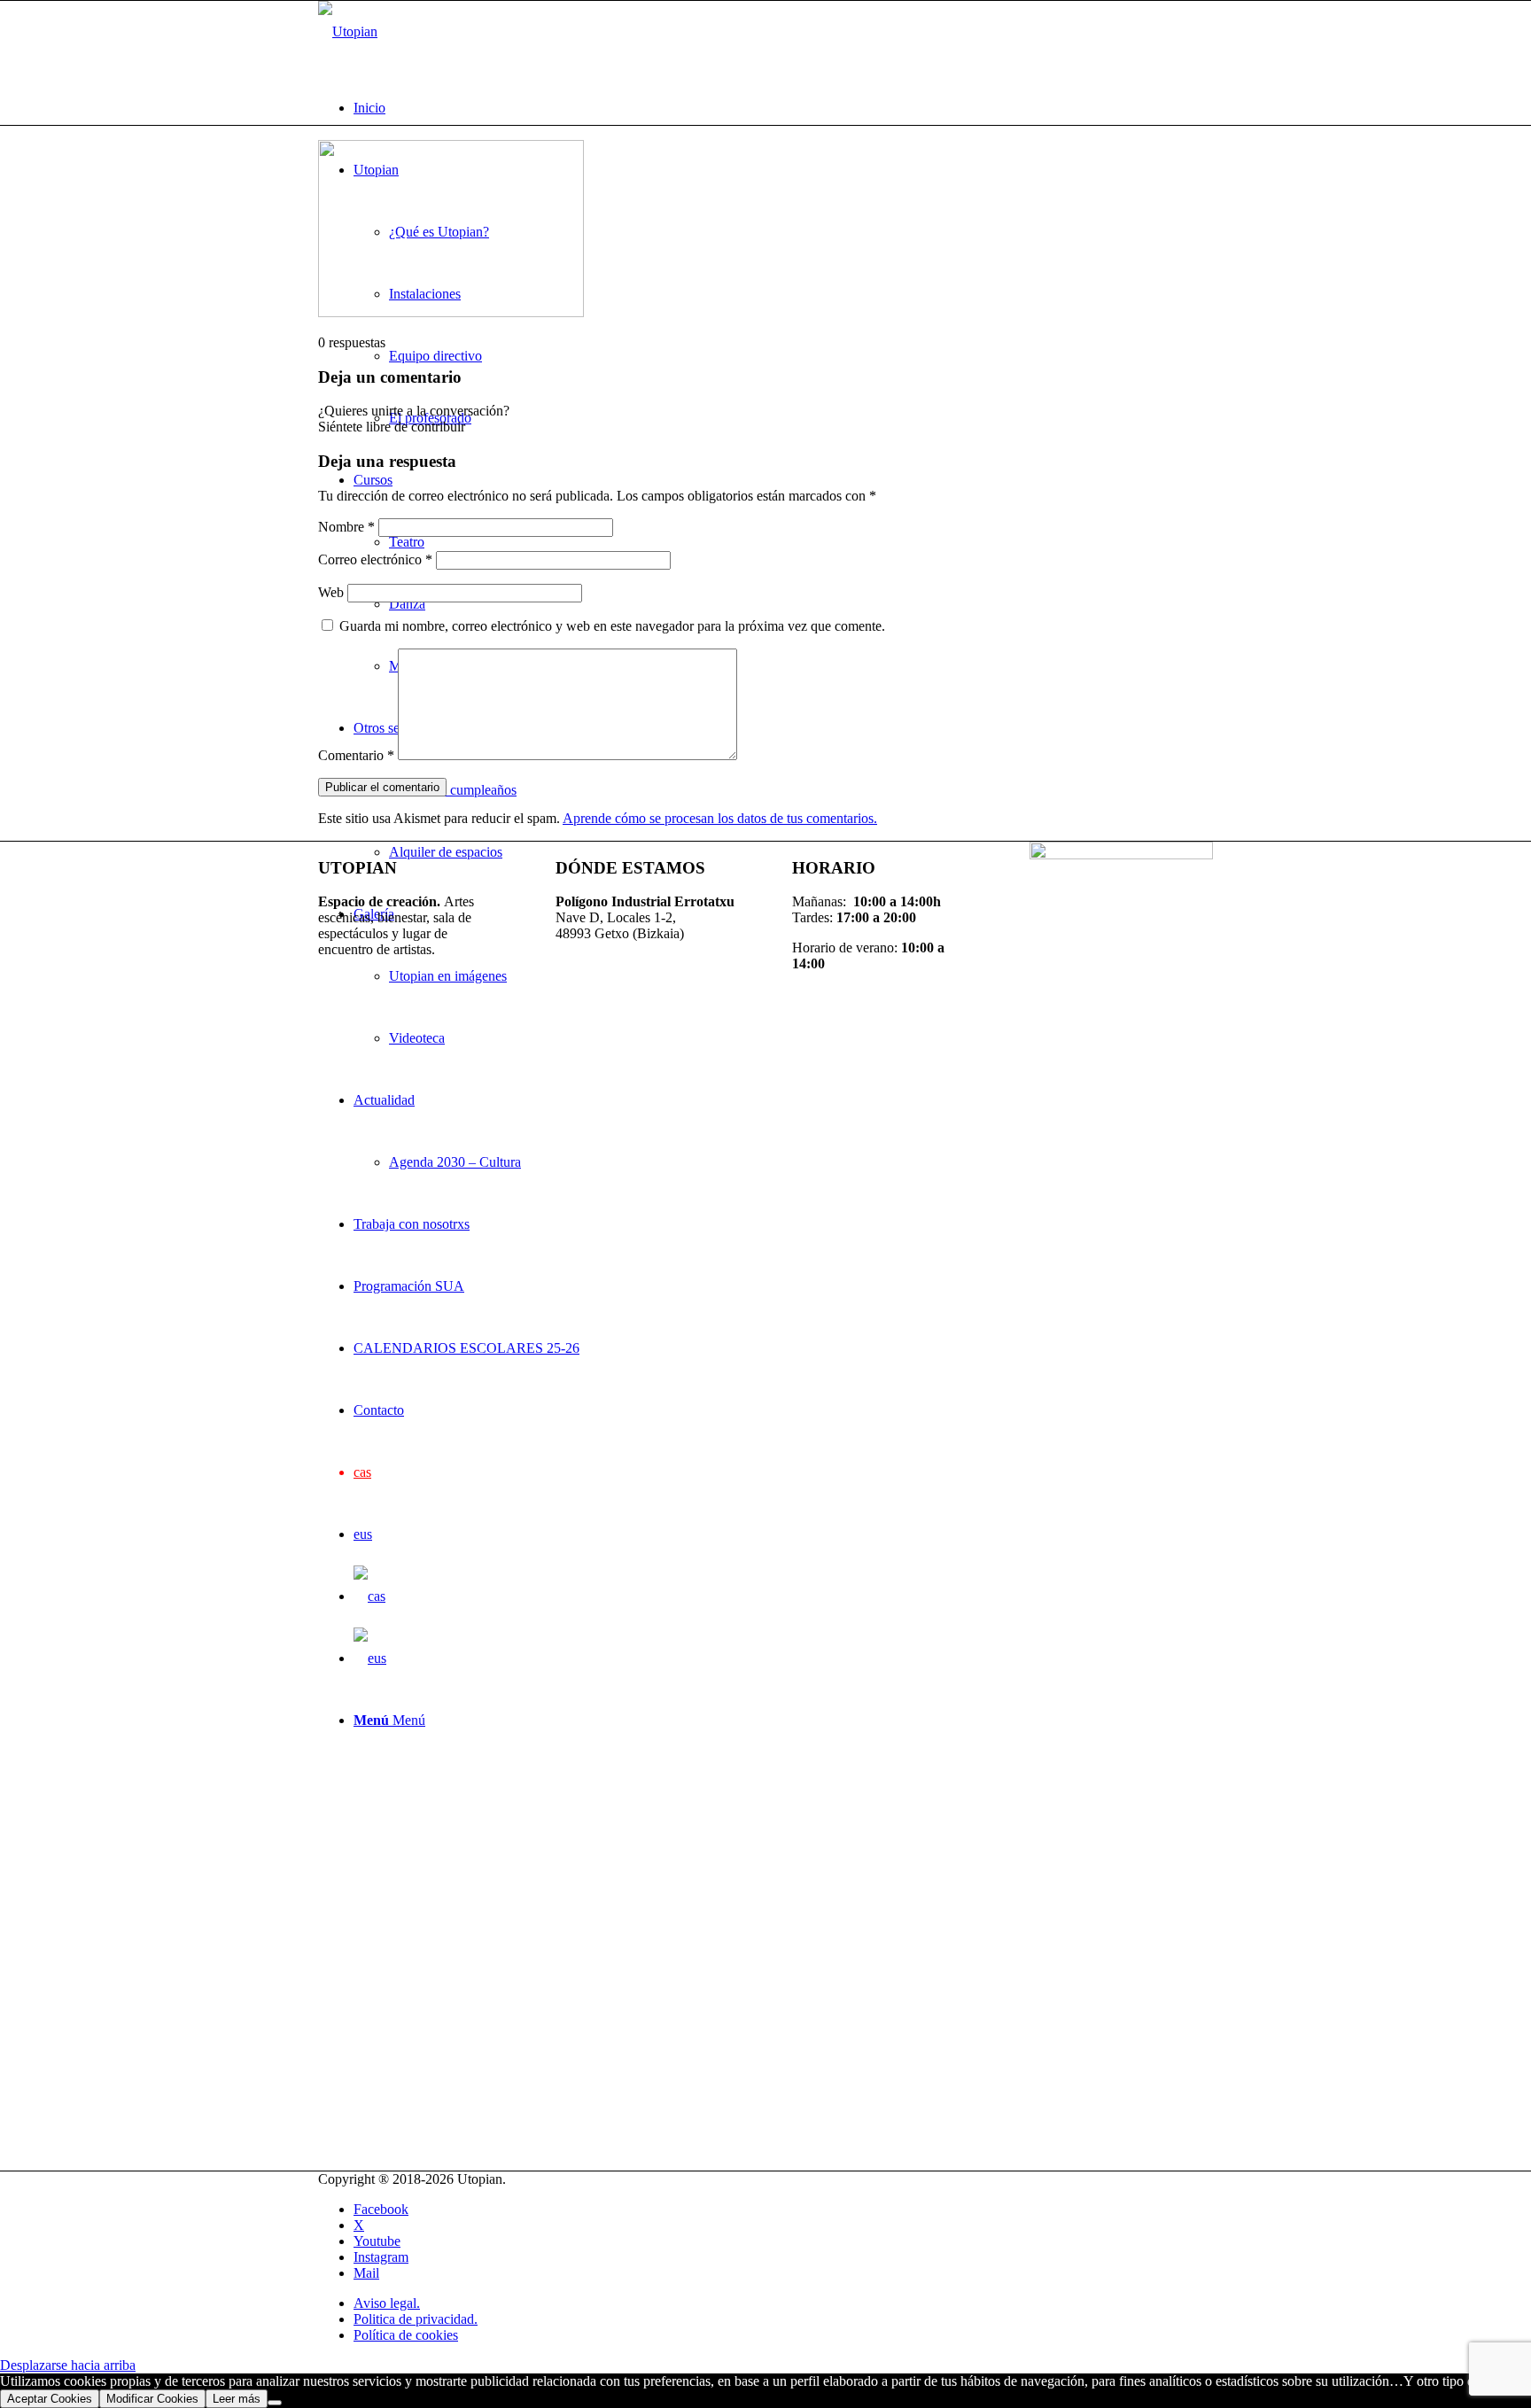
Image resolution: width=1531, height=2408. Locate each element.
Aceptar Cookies (50, 2399)
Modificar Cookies (152, 2399)
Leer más (237, 2399)
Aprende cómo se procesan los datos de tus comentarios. (720, 818)
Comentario (356, 755)
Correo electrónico (375, 559)
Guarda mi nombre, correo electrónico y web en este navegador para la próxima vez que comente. (612, 626)
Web (331, 592)
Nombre (346, 527)
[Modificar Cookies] (275, 2403)
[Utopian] (348, 31)
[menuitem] (783, 108)
